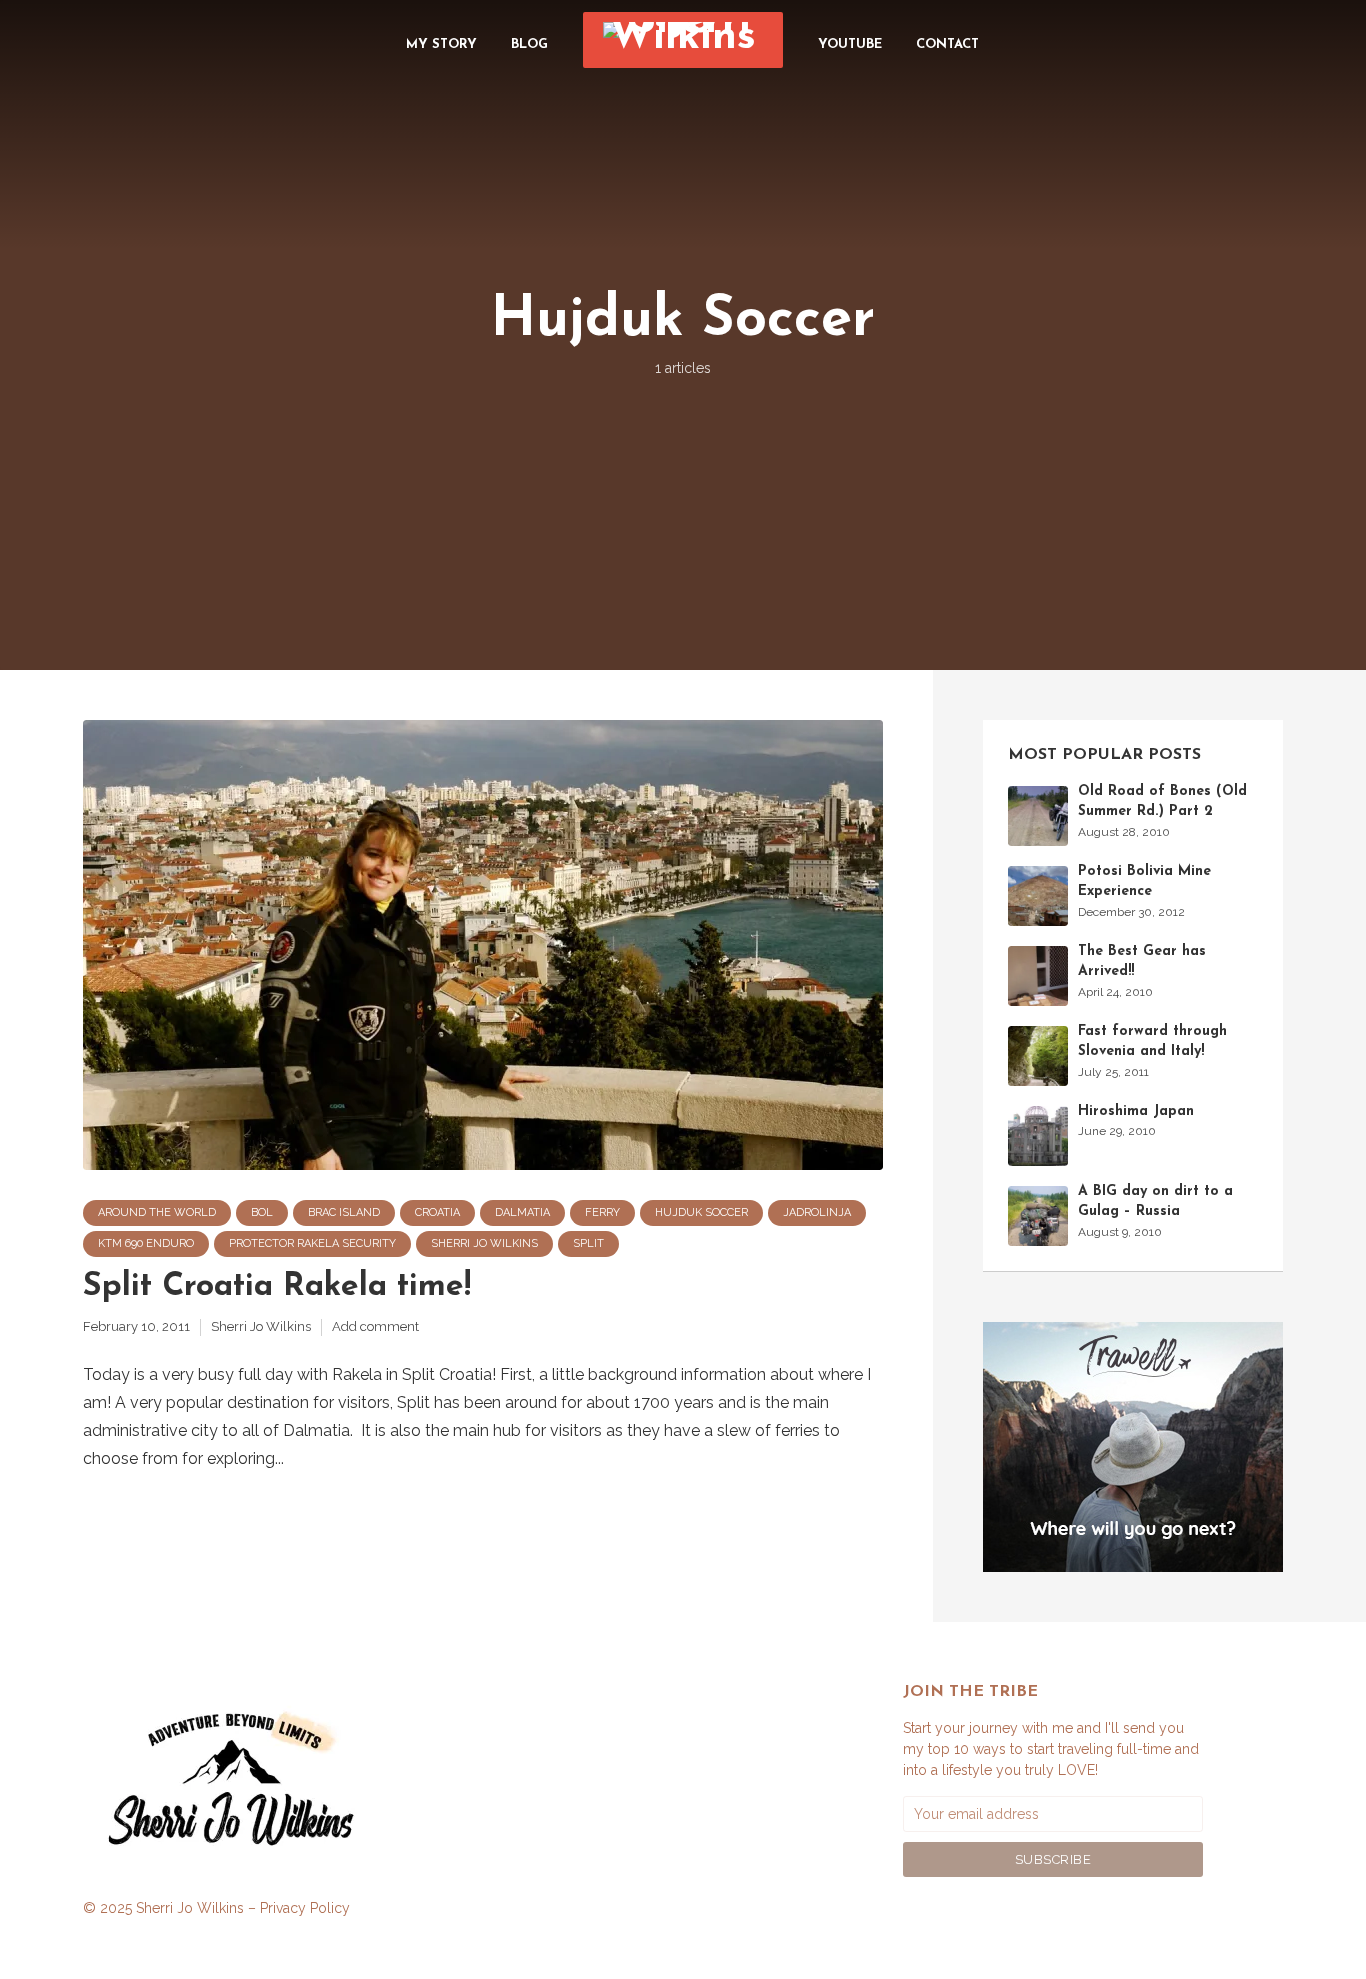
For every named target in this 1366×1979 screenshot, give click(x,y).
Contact (947, 44)
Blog (529, 44)
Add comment (375, 1326)
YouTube (850, 44)
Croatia (437, 1212)
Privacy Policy (305, 1908)
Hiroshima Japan (1136, 1111)
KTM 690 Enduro (146, 1243)
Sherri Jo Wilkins (484, 1243)
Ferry (602, 1212)
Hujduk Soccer (701, 1212)
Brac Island (344, 1212)
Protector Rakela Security (312, 1243)
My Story (441, 44)
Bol (262, 1212)
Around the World (157, 1212)
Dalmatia (522, 1212)
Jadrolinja (817, 1212)
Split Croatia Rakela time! (277, 1287)
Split (588, 1243)
